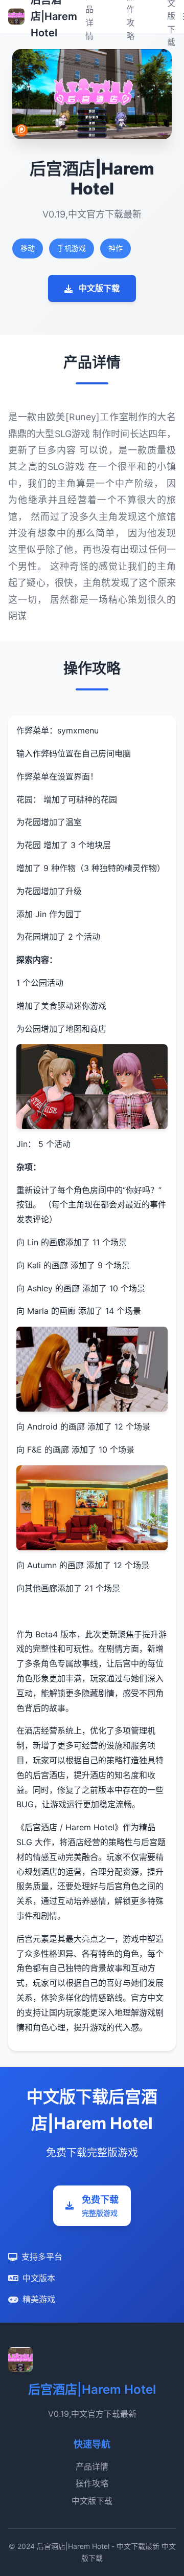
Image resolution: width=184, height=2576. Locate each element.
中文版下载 (99, 288)
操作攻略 (92, 2483)
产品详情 (92, 2466)
